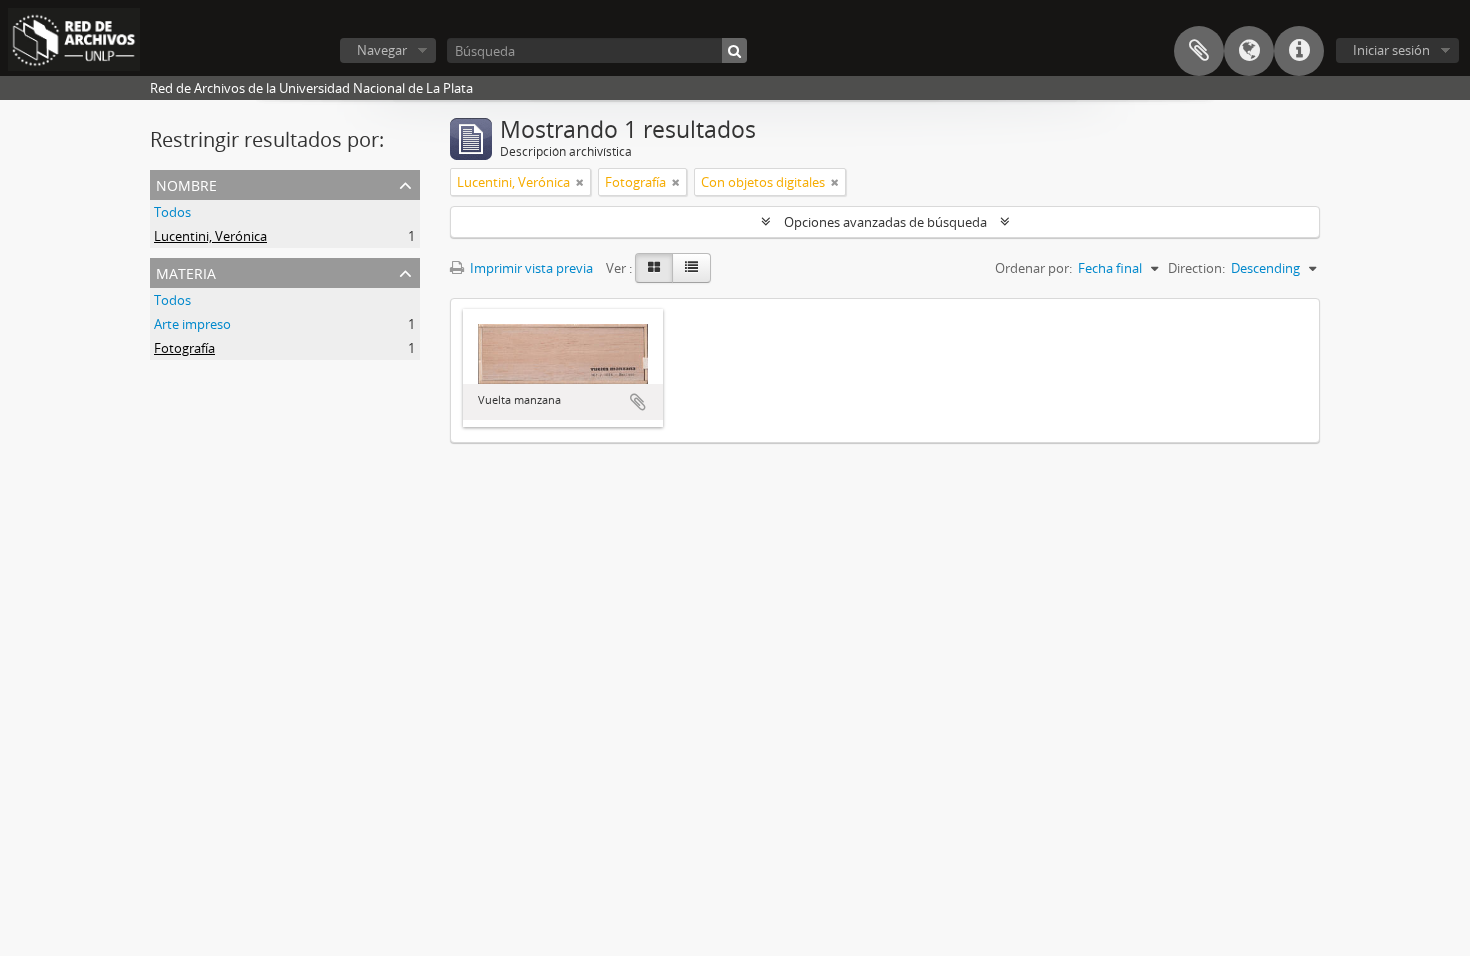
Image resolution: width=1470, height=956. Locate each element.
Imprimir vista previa (530, 268)
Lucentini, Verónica (210, 236)
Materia (186, 271)
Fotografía (184, 348)
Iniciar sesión (1391, 50)
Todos (172, 212)
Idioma (1249, 51)
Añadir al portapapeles (638, 402)
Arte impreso (192, 324)
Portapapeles (1199, 51)
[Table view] (691, 268)
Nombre (186, 183)
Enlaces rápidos (1299, 51)
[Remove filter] (580, 182)
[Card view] (654, 268)
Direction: (1196, 268)
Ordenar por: (1033, 268)
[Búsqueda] (734, 50)
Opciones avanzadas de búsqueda (885, 222)
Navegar (382, 50)
